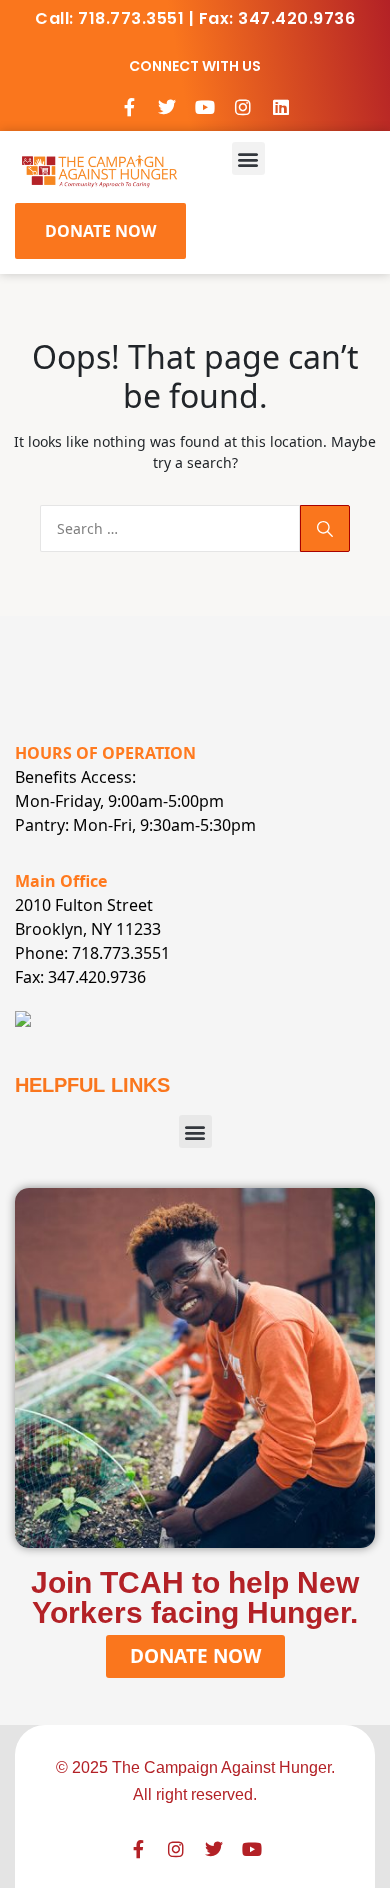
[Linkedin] (281, 107)
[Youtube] (205, 107)
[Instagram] (243, 107)
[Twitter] (167, 107)
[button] (248, 158)
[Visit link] (99, 169)
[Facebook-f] (129, 107)
